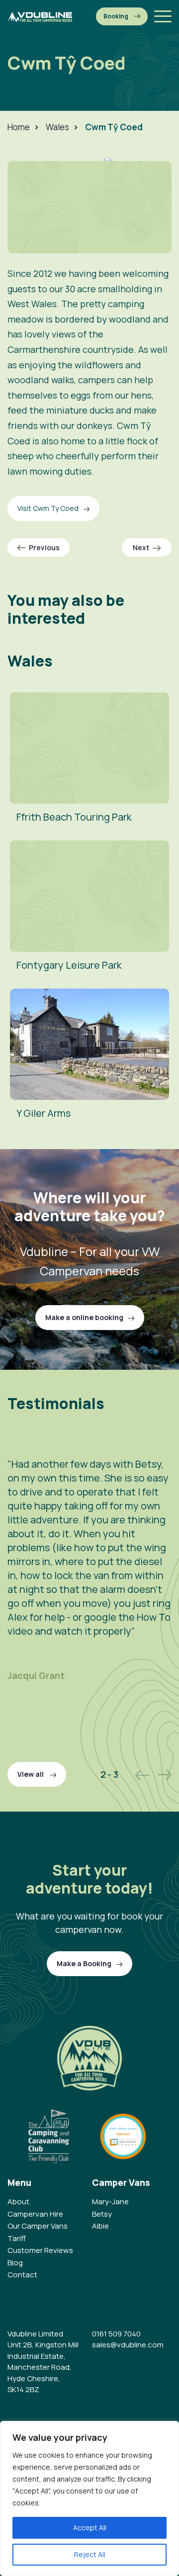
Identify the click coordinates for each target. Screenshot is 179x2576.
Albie (100, 2226)
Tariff (17, 2238)
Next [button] (165, 1775)
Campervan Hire (35, 2214)
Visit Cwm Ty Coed (48, 508)
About (18, 2202)
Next (141, 547)
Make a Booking (122, 16)
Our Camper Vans (38, 2226)
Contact (22, 2275)
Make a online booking (84, 1317)
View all (31, 1774)
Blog (15, 2263)
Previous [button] (142, 1775)
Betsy (102, 2214)
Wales (57, 127)
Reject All (90, 2554)
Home (19, 127)
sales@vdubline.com (128, 2345)
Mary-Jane (110, 2202)
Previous (44, 547)
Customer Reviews (40, 2250)
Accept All (90, 2528)
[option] (89, 1587)
